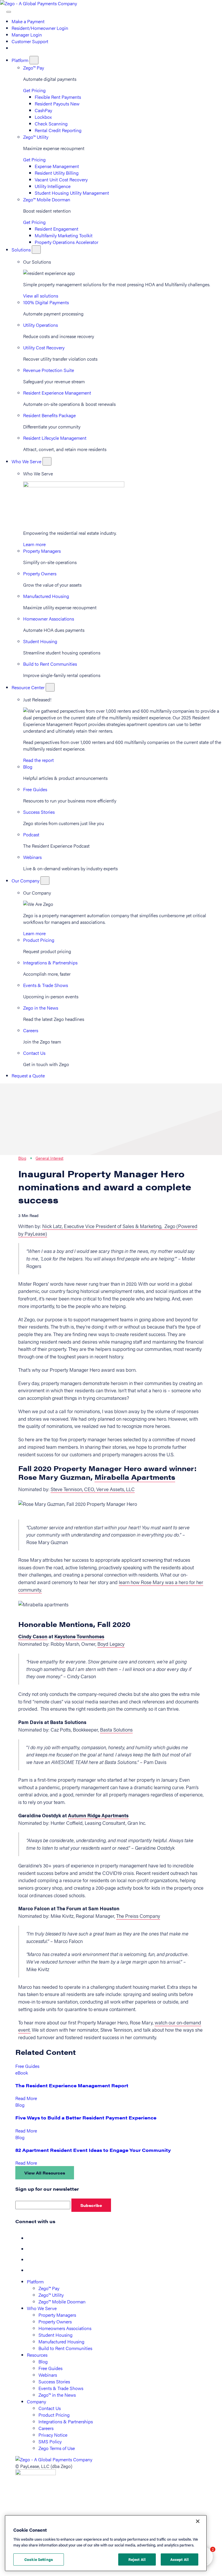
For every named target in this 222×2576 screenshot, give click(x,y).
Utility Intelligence (53, 186)
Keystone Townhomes (79, 1636)
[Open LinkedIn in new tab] (32, 2260)
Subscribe (91, 2205)
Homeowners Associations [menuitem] (65, 2328)
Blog (28, 767)
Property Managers (42, 551)
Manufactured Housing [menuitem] (61, 2341)
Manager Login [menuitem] (27, 35)
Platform (21, 60)
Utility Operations (40, 325)
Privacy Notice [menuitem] (53, 2435)
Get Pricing (34, 90)
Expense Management (57, 166)
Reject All (137, 2559)
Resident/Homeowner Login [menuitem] (40, 28)
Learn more (34, 544)
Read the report (38, 760)
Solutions (22, 250)
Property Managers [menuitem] (57, 2315)
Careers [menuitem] (46, 2428)
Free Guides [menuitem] (50, 2368)
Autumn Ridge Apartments (98, 1815)
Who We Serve (27, 461)
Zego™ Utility (36, 137)
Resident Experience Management (57, 393)
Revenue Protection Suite (49, 370)
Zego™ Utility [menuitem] (51, 2295)
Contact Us (34, 1053)
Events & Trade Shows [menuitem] (61, 2388)
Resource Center (29, 687)
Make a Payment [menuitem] (28, 21)
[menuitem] (14, 48)
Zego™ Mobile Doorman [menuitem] (62, 2302)
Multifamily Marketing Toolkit (64, 235)
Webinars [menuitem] (48, 2375)
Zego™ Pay (34, 68)
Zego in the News (41, 1008)
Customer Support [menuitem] (30, 41)
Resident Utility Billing (57, 173)
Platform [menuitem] (35, 2282)
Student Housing (40, 641)
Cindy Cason (33, 1636)
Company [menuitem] (36, 2401)
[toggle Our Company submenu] (45, 881)
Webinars (32, 857)
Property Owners (40, 573)
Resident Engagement (57, 229)
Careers (31, 1030)
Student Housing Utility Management (72, 193)
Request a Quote (28, 1076)
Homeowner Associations (49, 619)
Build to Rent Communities (50, 664)
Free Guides (35, 789)
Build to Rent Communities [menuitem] (65, 2348)
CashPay (43, 110)
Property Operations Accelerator (66, 242)
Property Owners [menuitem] (55, 2321)
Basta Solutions (116, 1730)
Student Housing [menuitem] (55, 2335)
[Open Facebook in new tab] (32, 2238)
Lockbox (43, 117)
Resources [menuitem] (37, 2355)
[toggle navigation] (9, 12)
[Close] (198, 2521)
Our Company (26, 881)
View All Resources (45, 2173)
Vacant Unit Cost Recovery (61, 179)
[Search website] (3, 10)
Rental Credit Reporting (58, 130)
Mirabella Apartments (135, 1477)
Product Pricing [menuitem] (54, 2415)
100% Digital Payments (46, 302)
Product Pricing (39, 940)
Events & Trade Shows (46, 985)
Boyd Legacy (111, 1644)
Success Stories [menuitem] (54, 2381)
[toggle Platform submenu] (34, 60)
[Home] (38, 3)
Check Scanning (51, 124)
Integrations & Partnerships (50, 963)
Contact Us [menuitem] (50, 2408)
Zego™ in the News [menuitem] (57, 2395)
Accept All (180, 2559)
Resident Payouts (57, 104)
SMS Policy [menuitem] (50, 2441)
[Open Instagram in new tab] (32, 2270)
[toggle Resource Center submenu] (50, 687)
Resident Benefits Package (49, 415)
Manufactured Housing (46, 596)
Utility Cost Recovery (44, 347)
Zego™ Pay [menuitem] (49, 2288)
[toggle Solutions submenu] (36, 250)
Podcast (31, 834)
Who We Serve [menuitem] (42, 2308)
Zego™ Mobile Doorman (47, 199)
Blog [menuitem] (43, 2361)
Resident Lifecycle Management (55, 438)
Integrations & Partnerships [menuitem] (66, 2421)
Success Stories (39, 812)
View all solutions (41, 296)
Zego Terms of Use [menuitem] (57, 2448)
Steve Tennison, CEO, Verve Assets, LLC (93, 1489)
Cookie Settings (39, 2559)
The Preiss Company (138, 1916)
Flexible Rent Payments (58, 97)
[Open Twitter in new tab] (32, 2249)
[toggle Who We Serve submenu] (47, 461)
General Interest (49, 1158)
